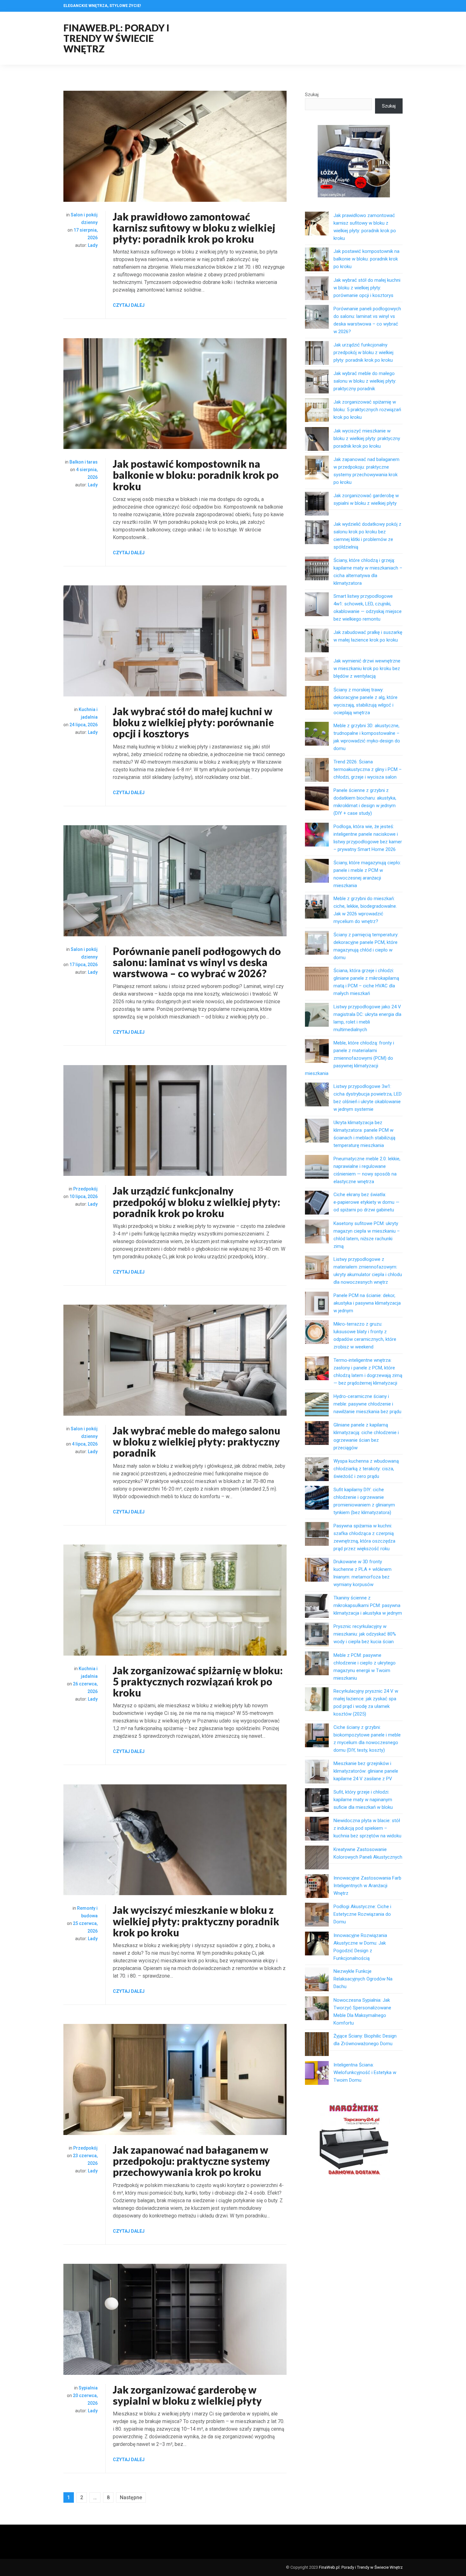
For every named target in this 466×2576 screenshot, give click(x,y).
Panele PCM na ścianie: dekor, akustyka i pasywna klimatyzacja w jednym (367, 1303)
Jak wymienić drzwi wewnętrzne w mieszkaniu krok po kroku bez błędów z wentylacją (367, 669)
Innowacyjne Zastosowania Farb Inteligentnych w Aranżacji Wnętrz (367, 1886)
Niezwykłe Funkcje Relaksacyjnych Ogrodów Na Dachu (363, 1979)
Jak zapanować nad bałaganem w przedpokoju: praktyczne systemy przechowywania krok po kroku (191, 2161)
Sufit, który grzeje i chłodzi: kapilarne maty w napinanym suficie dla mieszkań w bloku (363, 1800)
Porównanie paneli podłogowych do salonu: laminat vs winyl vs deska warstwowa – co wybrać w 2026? (197, 962)
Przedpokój (85, 1189)
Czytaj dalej (129, 305)
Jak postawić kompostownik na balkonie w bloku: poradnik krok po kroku (196, 475)
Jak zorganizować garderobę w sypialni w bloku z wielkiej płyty (187, 2395)
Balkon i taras (84, 462)
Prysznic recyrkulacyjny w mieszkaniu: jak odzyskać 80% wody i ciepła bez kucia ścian (365, 1634)
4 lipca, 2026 (85, 1444)
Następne (131, 2497)
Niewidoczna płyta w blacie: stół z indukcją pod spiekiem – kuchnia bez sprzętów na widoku (367, 1828)
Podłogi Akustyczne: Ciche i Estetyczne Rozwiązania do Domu (362, 1914)
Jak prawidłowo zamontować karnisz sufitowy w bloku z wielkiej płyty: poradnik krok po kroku (194, 228)
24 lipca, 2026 (84, 725)
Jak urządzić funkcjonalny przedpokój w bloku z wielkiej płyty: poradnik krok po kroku (197, 1202)
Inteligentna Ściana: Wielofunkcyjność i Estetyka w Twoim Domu (365, 2072)
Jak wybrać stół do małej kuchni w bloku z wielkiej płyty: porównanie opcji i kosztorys (193, 722)
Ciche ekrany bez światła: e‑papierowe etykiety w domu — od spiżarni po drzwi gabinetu (366, 1202)
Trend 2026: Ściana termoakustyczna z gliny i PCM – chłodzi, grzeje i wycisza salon (368, 769)
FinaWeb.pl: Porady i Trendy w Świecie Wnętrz (116, 38)
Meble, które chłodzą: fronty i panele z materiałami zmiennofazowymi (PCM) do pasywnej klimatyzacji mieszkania (349, 1058)
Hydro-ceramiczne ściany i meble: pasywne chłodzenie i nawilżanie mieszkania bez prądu (367, 1404)
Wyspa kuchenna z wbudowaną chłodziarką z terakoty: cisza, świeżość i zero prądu (366, 1469)
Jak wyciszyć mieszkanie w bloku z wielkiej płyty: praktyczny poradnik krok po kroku (196, 1921)
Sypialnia (88, 2388)
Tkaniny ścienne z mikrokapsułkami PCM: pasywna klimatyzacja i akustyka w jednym (368, 1605)
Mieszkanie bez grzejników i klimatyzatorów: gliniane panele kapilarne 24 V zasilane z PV (366, 1771)
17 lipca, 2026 (84, 965)
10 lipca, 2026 (84, 1196)
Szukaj (312, 95)
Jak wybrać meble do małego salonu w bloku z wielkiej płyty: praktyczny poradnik (197, 1442)
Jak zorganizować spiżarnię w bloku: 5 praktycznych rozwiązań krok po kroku (198, 1681)
